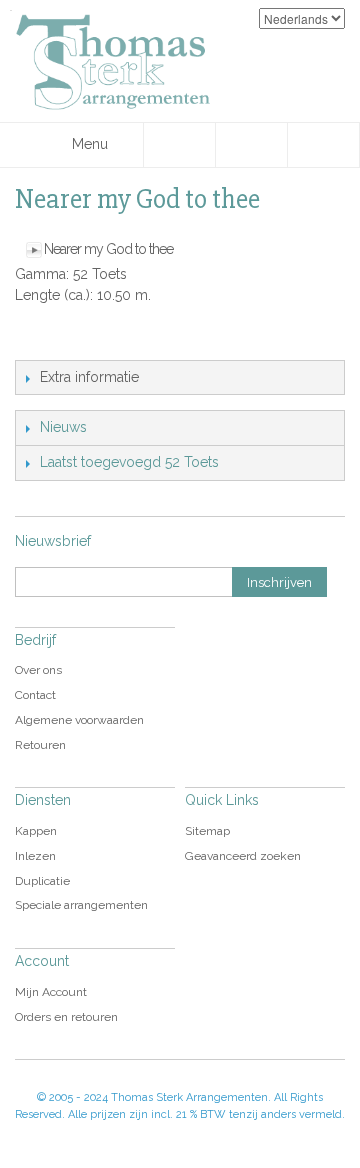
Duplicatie (42, 881)
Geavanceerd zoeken (243, 856)
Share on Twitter (115, 340)
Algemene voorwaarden (79, 720)
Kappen (36, 831)
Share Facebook (75, 340)
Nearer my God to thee (108, 249)
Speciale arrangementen (81, 905)
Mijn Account (51, 992)
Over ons (38, 670)
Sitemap (207, 831)
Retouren (40, 745)
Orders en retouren (66, 1017)
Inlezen (35, 856)
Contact (35, 695)
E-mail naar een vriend (35, 340)
